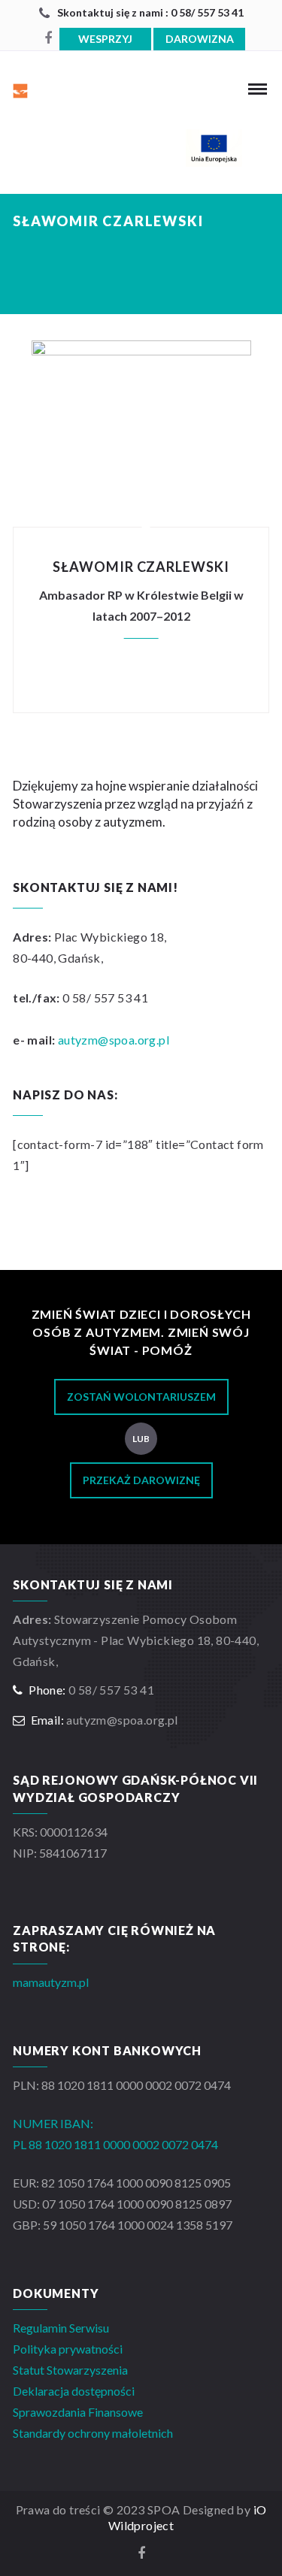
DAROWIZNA (200, 39)
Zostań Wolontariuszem (141, 1397)
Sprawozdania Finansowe (78, 2412)
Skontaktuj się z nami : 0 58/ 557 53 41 (150, 12)
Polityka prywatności (68, 2349)
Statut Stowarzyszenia (70, 2370)
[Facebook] (48, 38)
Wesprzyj (105, 39)
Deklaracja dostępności (74, 2391)
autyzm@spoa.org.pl (114, 1040)
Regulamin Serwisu (61, 2328)
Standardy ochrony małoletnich (93, 2433)
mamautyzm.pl (51, 1982)
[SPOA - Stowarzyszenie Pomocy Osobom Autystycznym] (50, 89)
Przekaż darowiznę (141, 1480)
